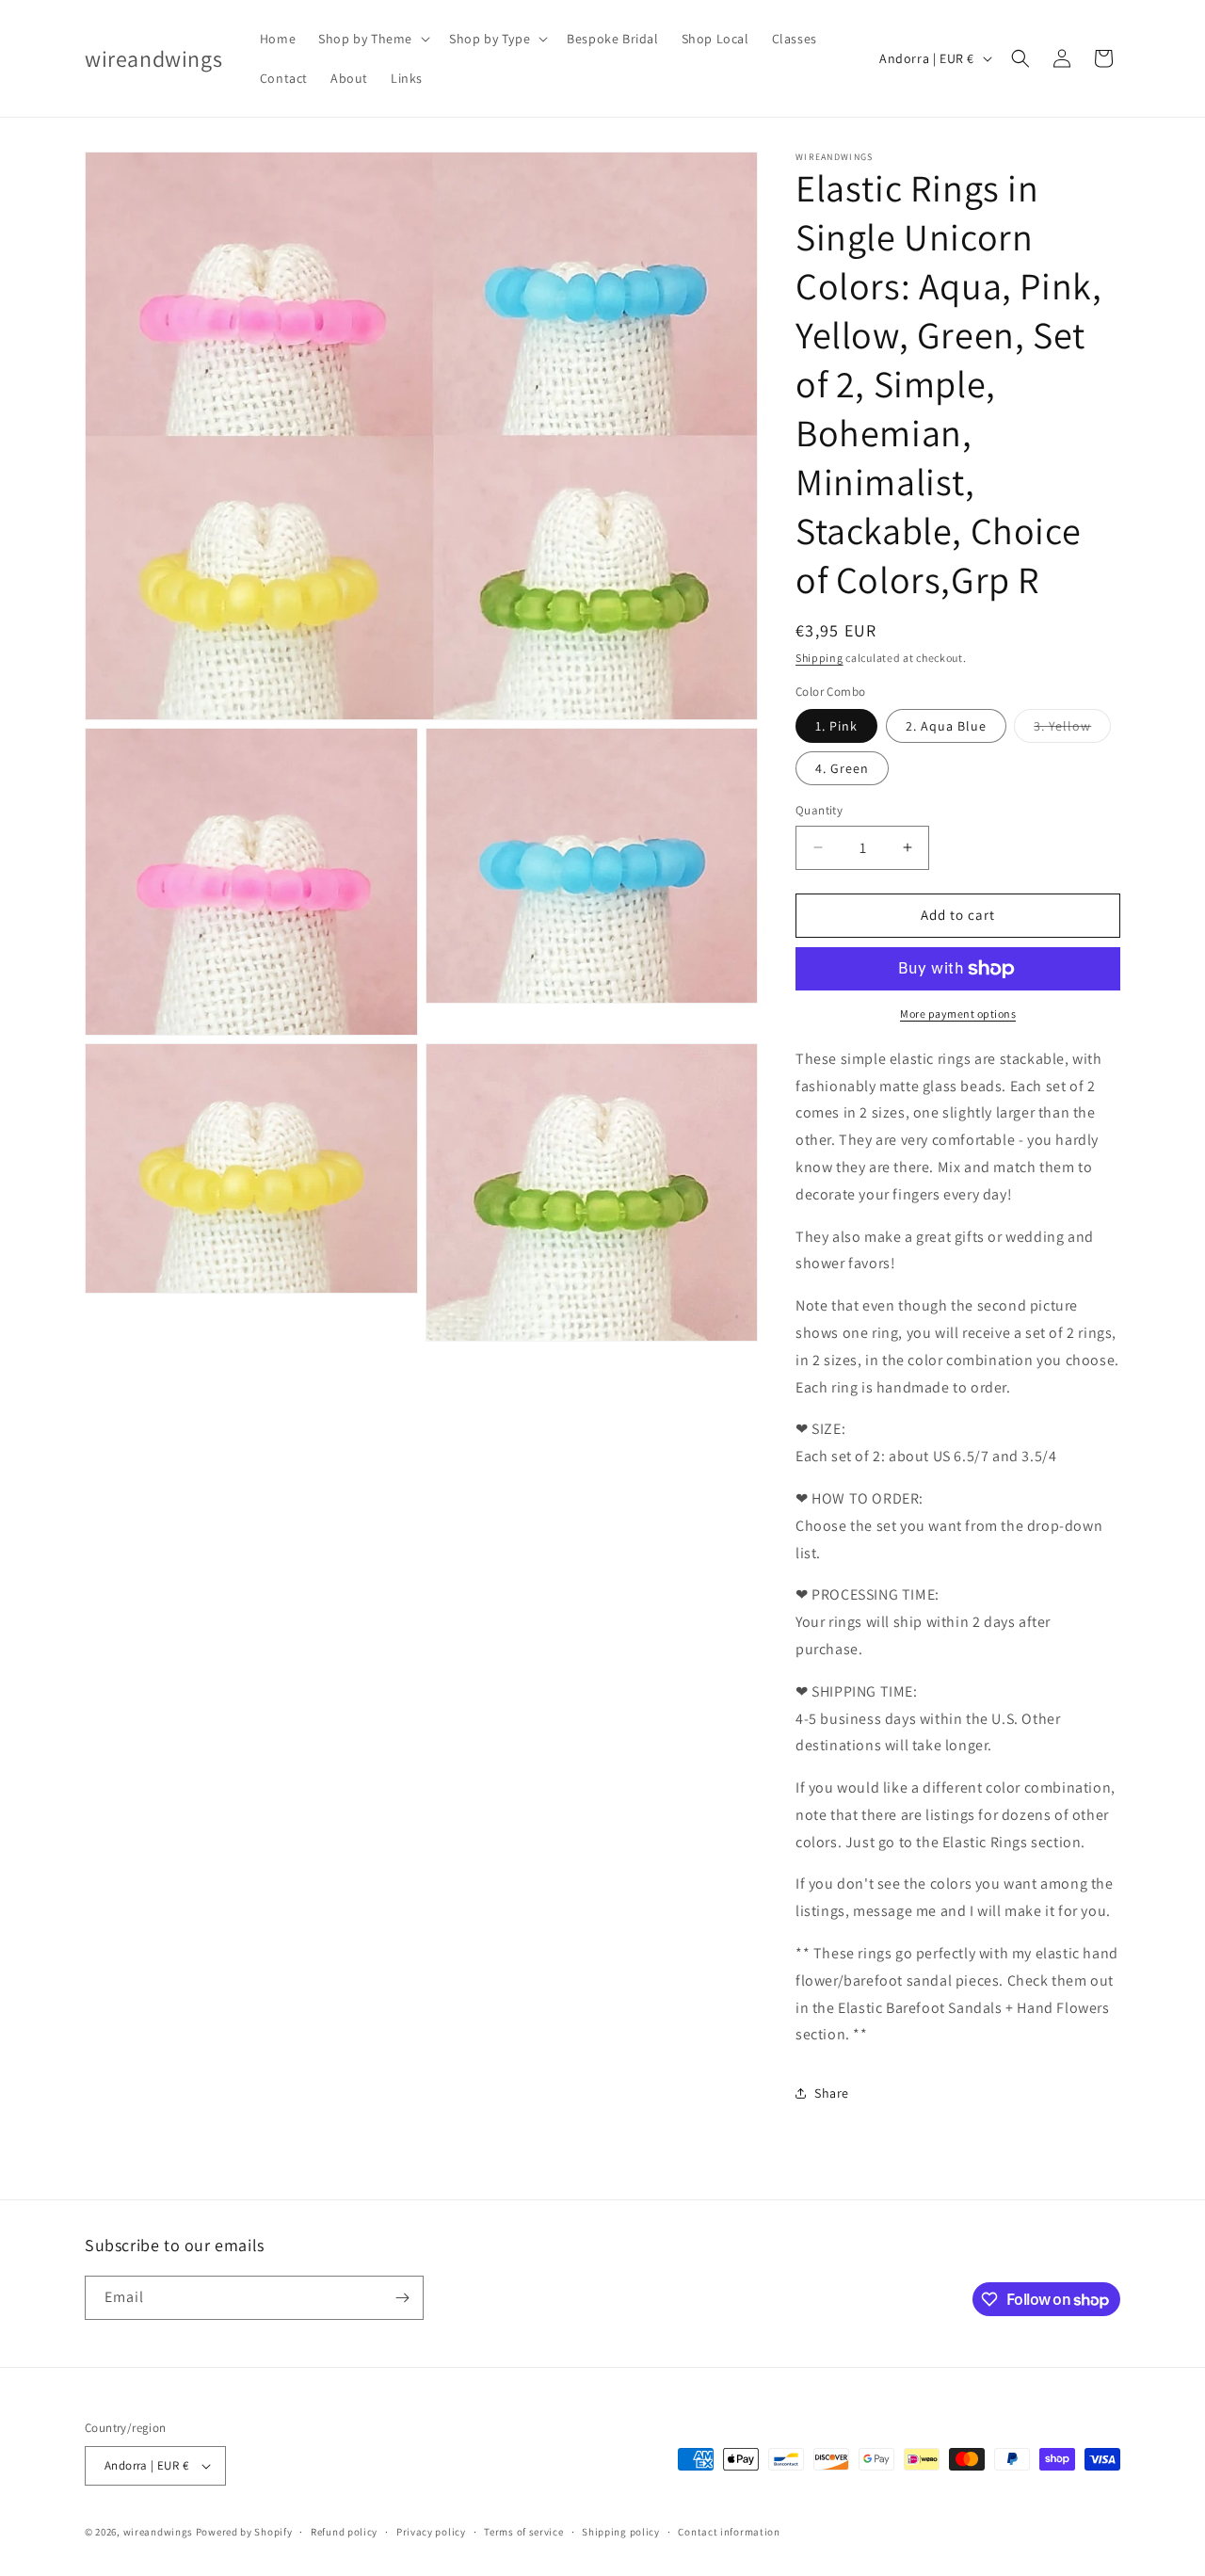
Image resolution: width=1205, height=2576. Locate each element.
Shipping (819, 658)
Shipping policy (621, 2532)
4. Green (842, 768)
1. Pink (836, 726)
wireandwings (158, 2532)
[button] (372, 39)
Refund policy (344, 2532)
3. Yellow (1072, 730)
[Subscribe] (402, 2298)
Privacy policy (431, 2532)
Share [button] (832, 2093)
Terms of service (523, 2532)
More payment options (958, 1014)
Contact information (729, 2532)
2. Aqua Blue (946, 726)
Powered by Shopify (244, 2532)
